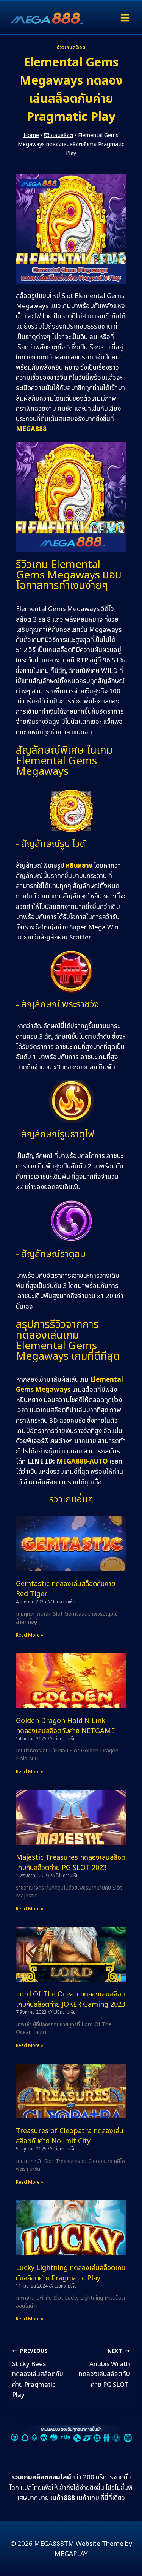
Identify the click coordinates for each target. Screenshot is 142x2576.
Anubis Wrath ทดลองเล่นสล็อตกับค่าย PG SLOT (104, 2369)
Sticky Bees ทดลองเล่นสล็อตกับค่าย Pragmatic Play (38, 2374)
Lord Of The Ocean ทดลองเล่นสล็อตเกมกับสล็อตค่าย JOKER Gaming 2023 (71, 1999)
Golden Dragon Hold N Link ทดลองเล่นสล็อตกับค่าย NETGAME (65, 1726)
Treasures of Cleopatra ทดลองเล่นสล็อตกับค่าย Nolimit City (70, 2136)
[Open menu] (125, 18)
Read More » (30, 1635)
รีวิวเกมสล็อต (71, 48)
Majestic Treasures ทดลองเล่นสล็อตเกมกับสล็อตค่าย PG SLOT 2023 (71, 1863)
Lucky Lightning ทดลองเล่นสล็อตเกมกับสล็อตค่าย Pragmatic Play (71, 2273)
